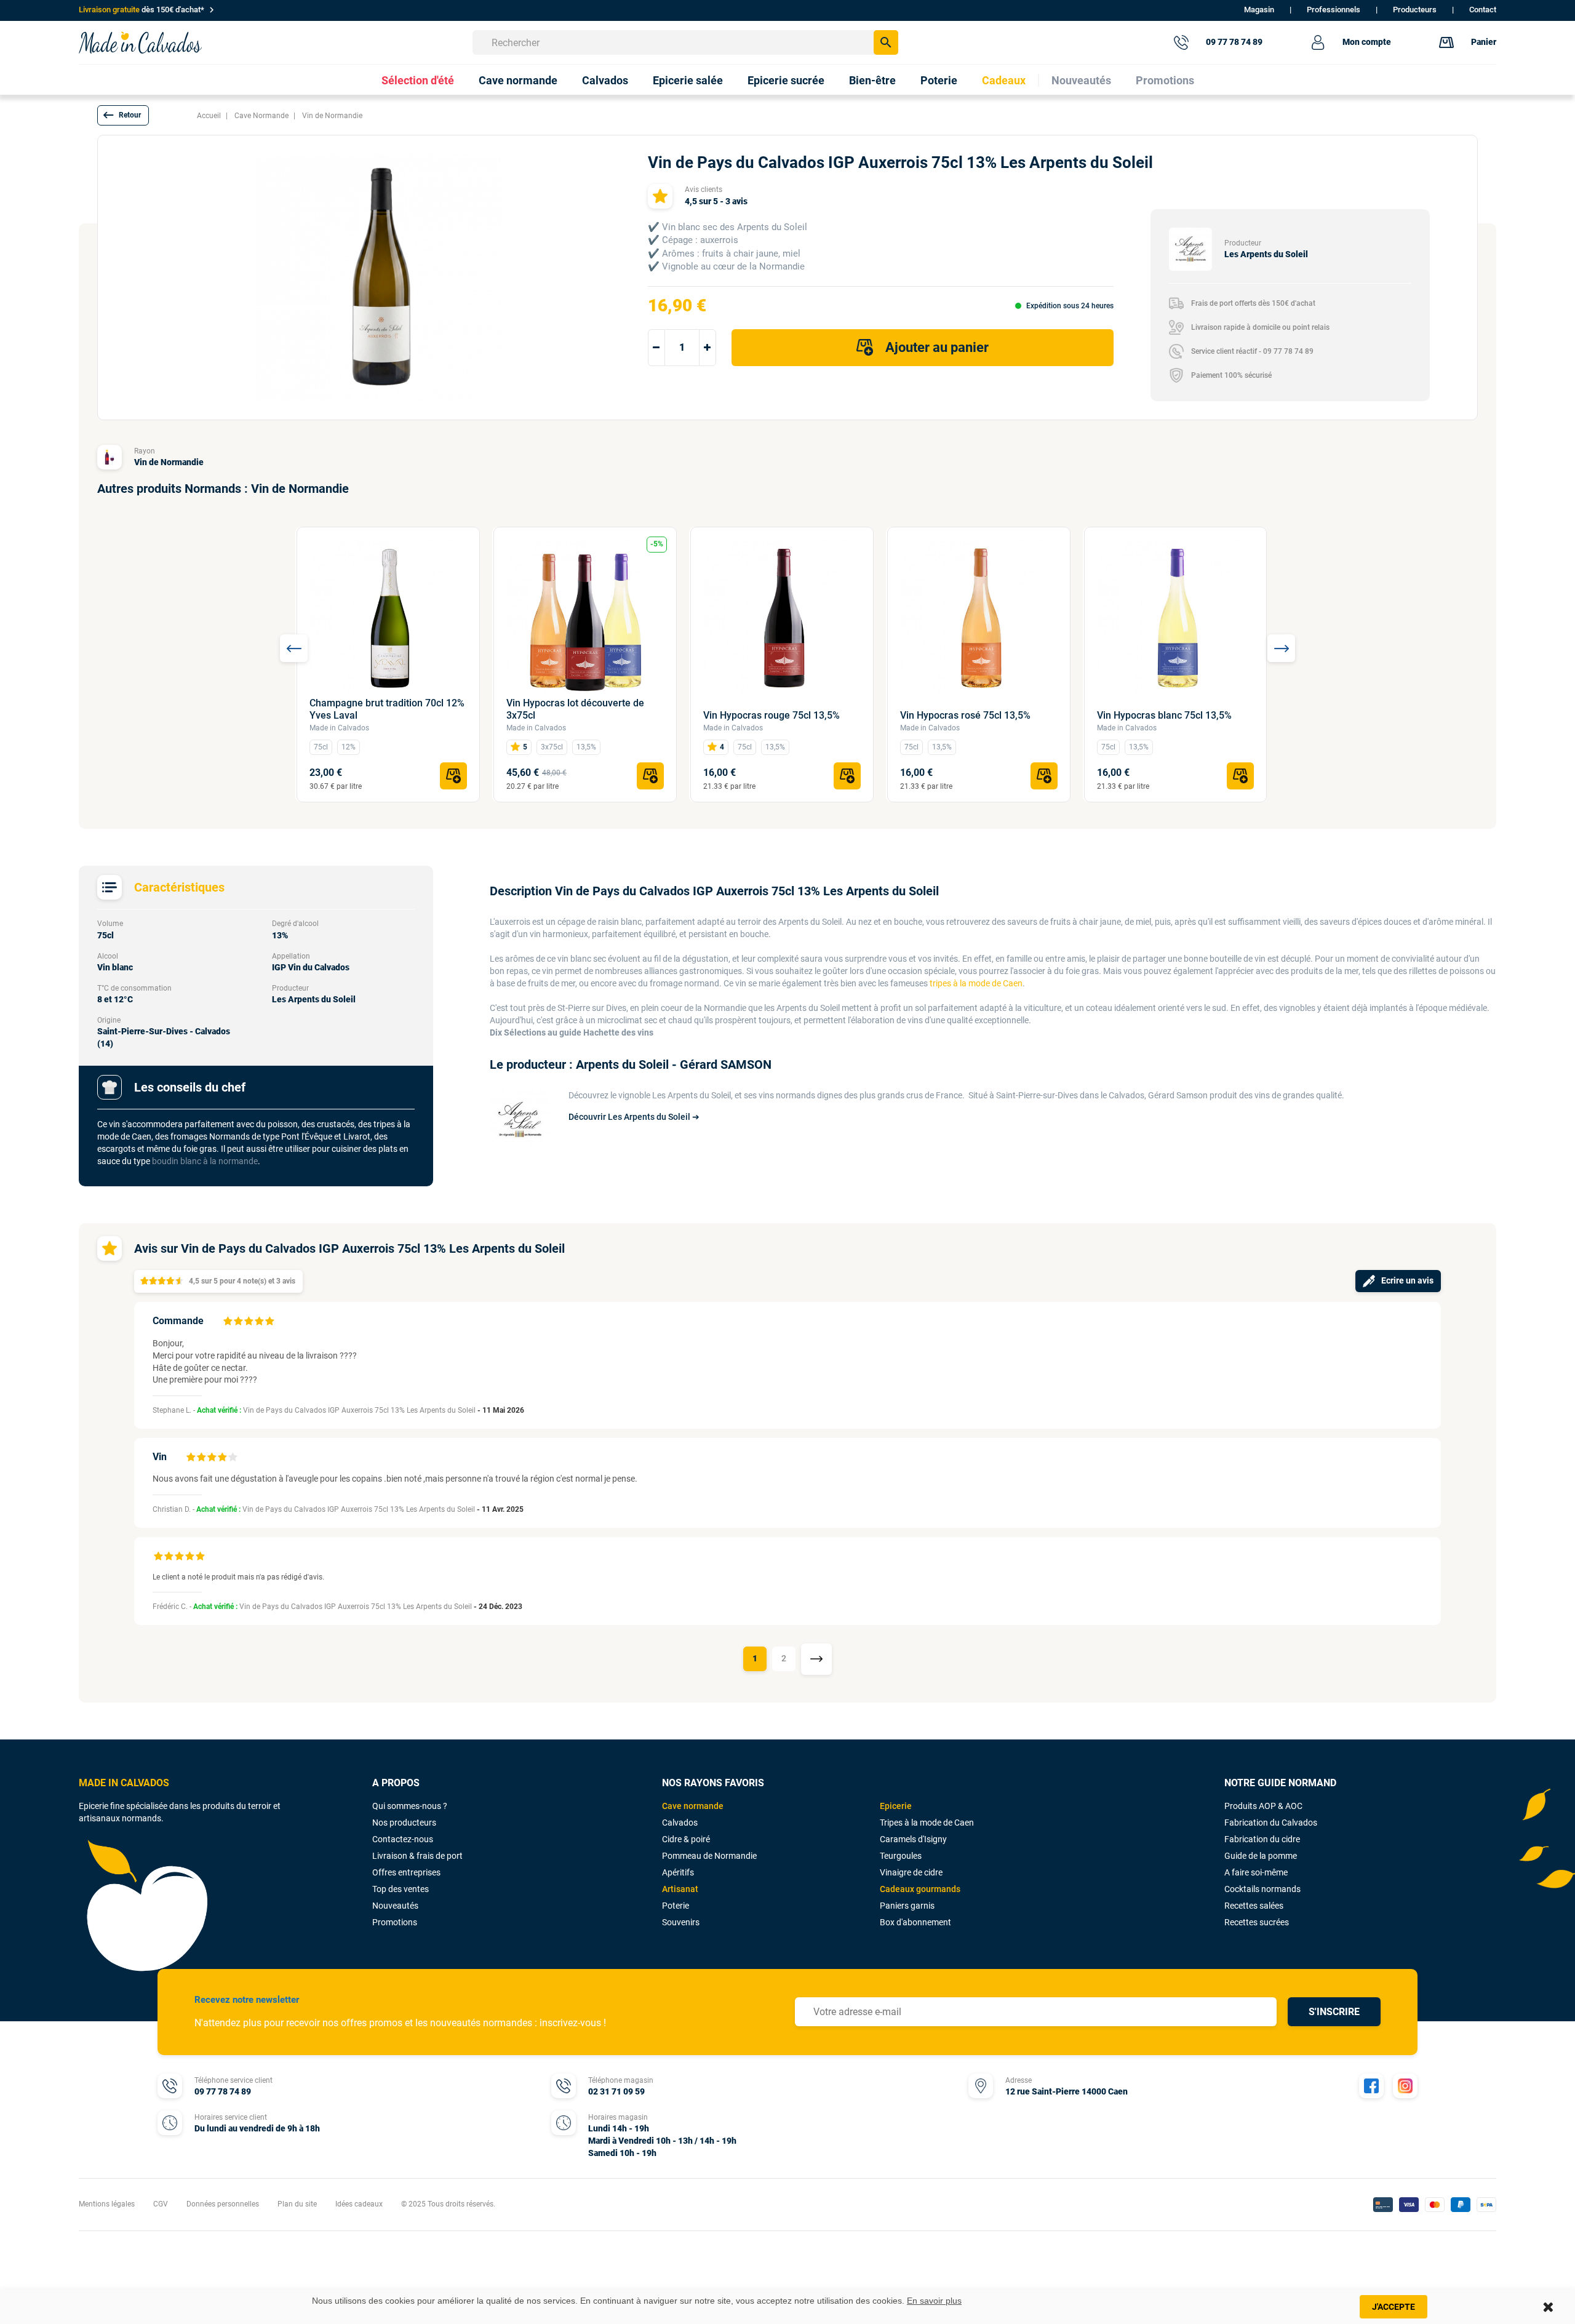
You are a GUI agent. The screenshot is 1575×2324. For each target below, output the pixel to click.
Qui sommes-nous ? (410, 1806)
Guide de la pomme (1261, 1856)
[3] (249, 1321)
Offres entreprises (406, 1872)
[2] (238, 1321)
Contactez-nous (403, 1839)
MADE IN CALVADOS (124, 1783)
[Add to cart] (453, 776)
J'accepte (1394, 2307)
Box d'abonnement (915, 1922)
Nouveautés (395, 1906)
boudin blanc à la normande (205, 1161)
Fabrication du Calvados (1271, 1823)
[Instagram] (1405, 2086)
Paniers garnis (907, 1906)
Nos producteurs (404, 1823)
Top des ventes (401, 1889)
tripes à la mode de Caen (976, 983)
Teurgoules (901, 1856)
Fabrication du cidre (1262, 1839)
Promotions (395, 1922)
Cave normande (693, 1806)
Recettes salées (1254, 1906)
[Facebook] (1371, 2086)
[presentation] (294, 648)
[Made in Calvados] (140, 42)
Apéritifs (678, 1872)
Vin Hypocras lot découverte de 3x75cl (575, 709)
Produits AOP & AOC (1263, 1806)
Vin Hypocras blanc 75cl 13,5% (1164, 715)
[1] (228, 1321)
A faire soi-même (1256, 1872)
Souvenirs (681, 1922)
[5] (269, 1321)
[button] (123, 115)
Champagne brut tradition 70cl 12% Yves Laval (387, 709)
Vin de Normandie (169, 462)
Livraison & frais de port (417, 1856)
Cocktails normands (1262, 1889)
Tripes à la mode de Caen (927, 1823)
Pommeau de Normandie (709, 1856)
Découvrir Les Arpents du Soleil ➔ (634, 1117)
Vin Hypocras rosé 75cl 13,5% (965, 715)
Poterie (676, 1906)
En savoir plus (934, 2301)
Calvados (680, 1823)
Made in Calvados (339, 728)
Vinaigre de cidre (911, 1872)
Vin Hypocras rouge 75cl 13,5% (772, 715)
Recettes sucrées (1257, 1922)
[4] (259, 1321)
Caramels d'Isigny (913, 1839)
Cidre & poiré (686, 1839)
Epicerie (896, 1806)
